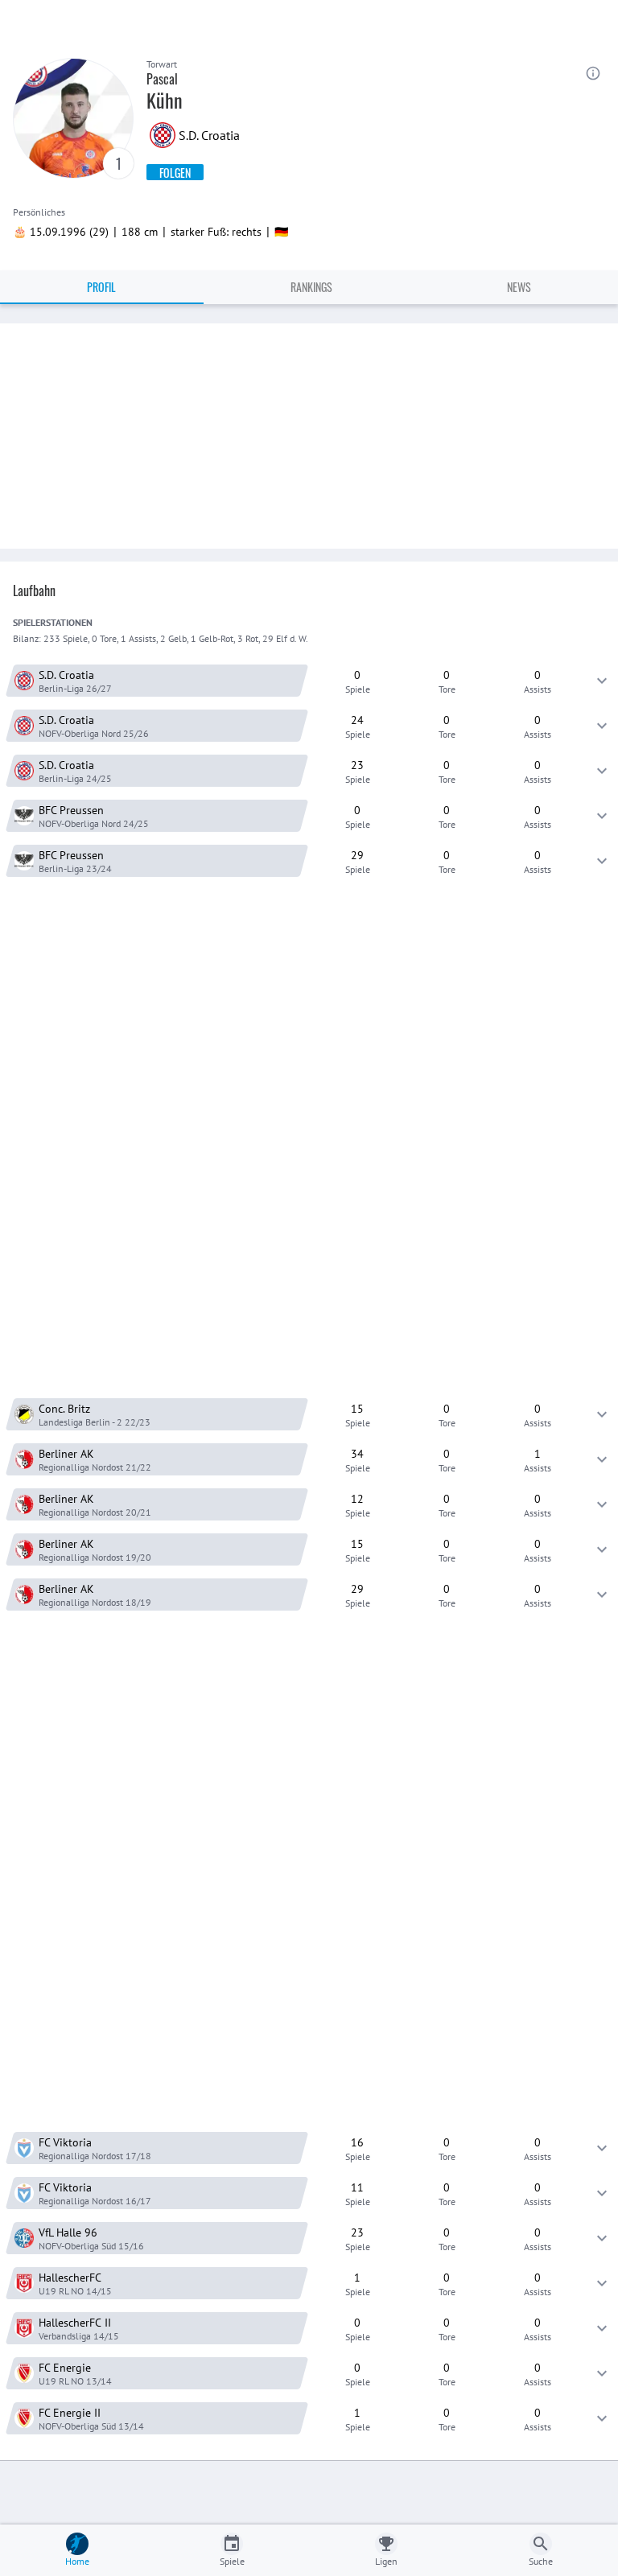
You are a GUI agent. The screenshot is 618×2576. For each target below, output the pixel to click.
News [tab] (519, 287)
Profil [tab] (101, 287)
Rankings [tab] (311, 287)
